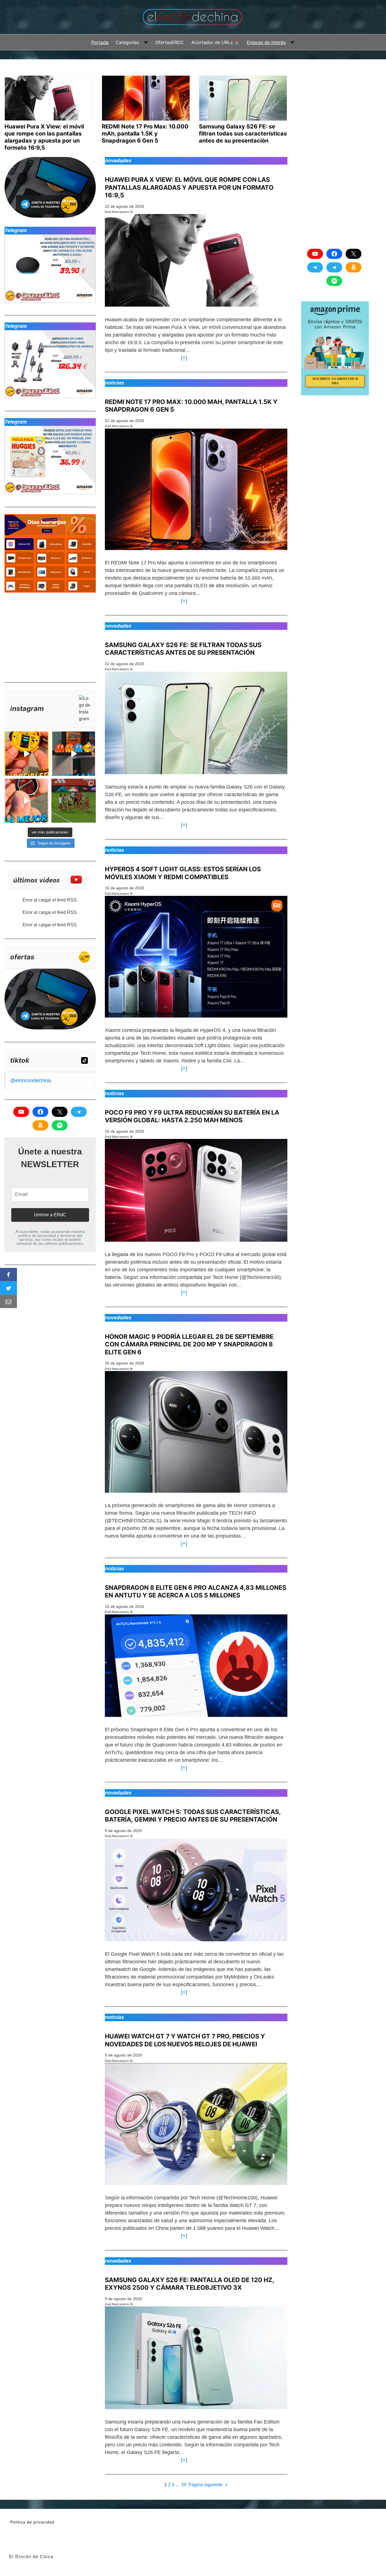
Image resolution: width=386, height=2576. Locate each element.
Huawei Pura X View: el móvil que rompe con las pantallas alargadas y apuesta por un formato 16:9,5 (189, 187)
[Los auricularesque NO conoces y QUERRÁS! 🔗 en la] (27, 754)
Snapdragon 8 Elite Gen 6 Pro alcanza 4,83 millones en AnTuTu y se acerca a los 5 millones (196, 1592)
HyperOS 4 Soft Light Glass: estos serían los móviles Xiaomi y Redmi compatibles (183, 873)
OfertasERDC (170, 42)
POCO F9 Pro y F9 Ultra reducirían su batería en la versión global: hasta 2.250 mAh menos (192, 1116)
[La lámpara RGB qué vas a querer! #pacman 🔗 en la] (73, 754)
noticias (114, 383)
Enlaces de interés (266, 42)
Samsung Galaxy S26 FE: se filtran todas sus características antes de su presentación (183, 649)
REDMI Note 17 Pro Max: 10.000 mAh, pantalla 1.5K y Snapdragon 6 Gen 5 (191, 406)
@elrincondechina (31, 1080)
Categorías (127, 42)
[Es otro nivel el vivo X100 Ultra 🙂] (73, 801)
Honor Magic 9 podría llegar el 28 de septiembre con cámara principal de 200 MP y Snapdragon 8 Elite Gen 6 (189, 1344)
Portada (100, 42)
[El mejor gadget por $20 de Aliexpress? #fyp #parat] (27, 801)
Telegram (16, 230)
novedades (118, 161)
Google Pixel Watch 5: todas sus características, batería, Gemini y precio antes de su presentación (193, 1816)
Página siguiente (208, 2485)
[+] (183, 358)
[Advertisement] (47, 635)
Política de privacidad (32, 2522)
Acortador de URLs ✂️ (215, 42)
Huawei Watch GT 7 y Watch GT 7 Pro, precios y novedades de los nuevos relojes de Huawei (185, 2040)
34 (184, 2485)
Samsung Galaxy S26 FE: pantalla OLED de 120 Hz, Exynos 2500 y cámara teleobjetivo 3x (189, 2284)
